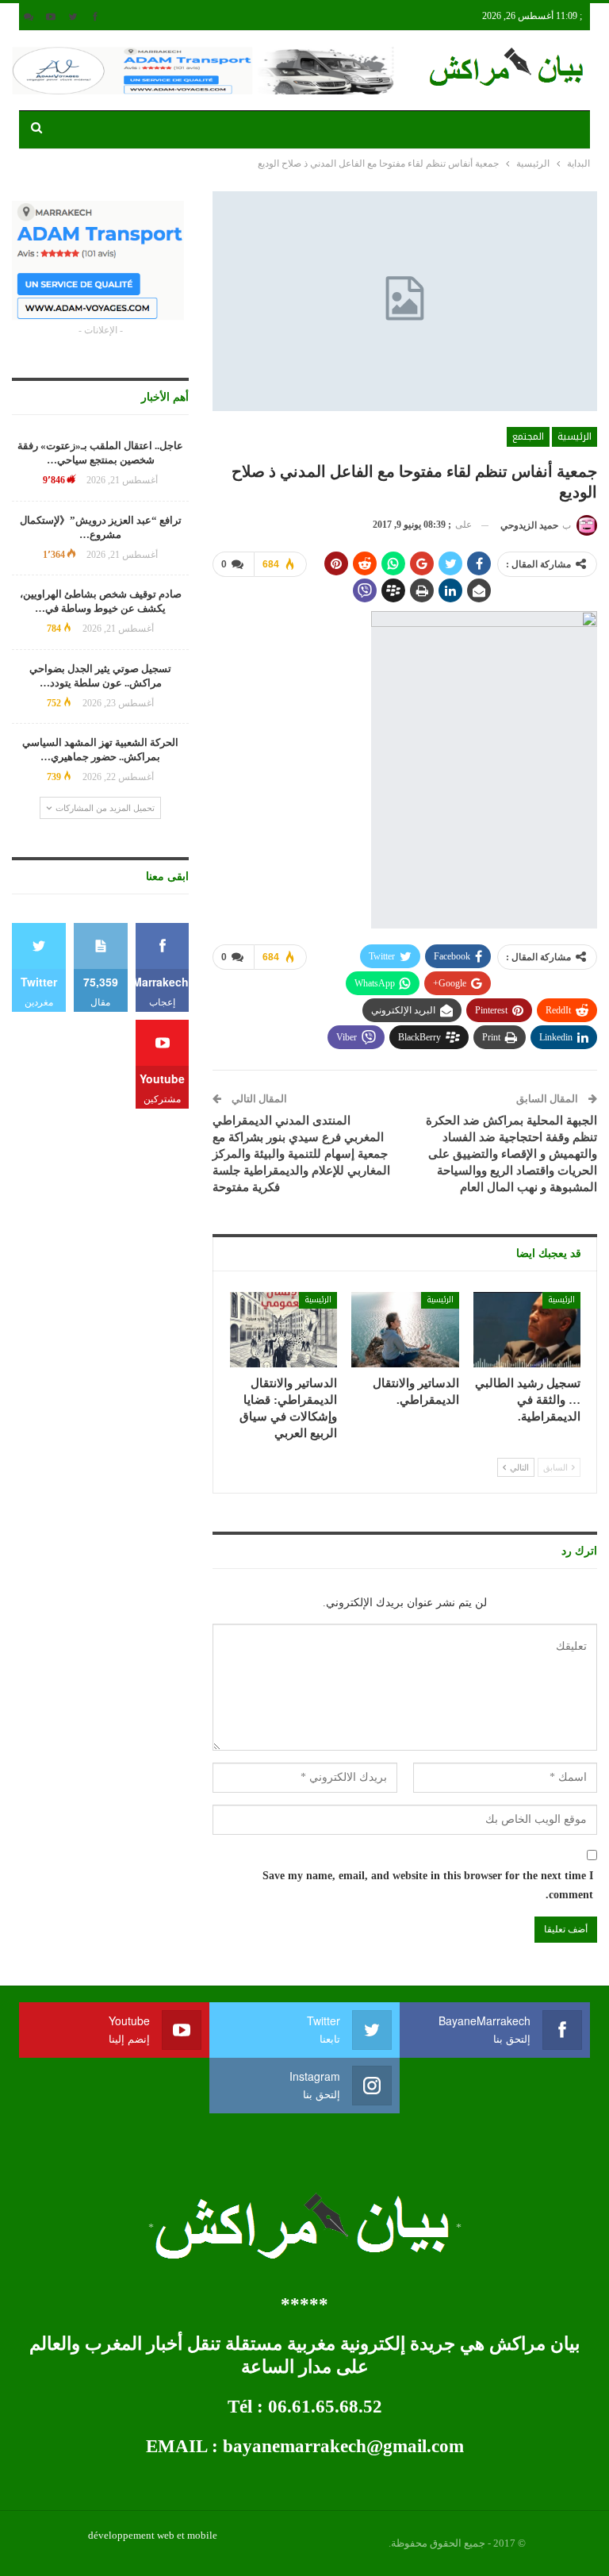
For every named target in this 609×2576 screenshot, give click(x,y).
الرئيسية (575, 436)
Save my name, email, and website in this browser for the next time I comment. (428, 1885)
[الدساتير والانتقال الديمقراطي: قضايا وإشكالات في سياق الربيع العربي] (284, 1330)
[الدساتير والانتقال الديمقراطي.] (405, 1330)
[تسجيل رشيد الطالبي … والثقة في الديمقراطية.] (527, 1330)
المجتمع (528, 436)
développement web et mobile (153, 2535)
